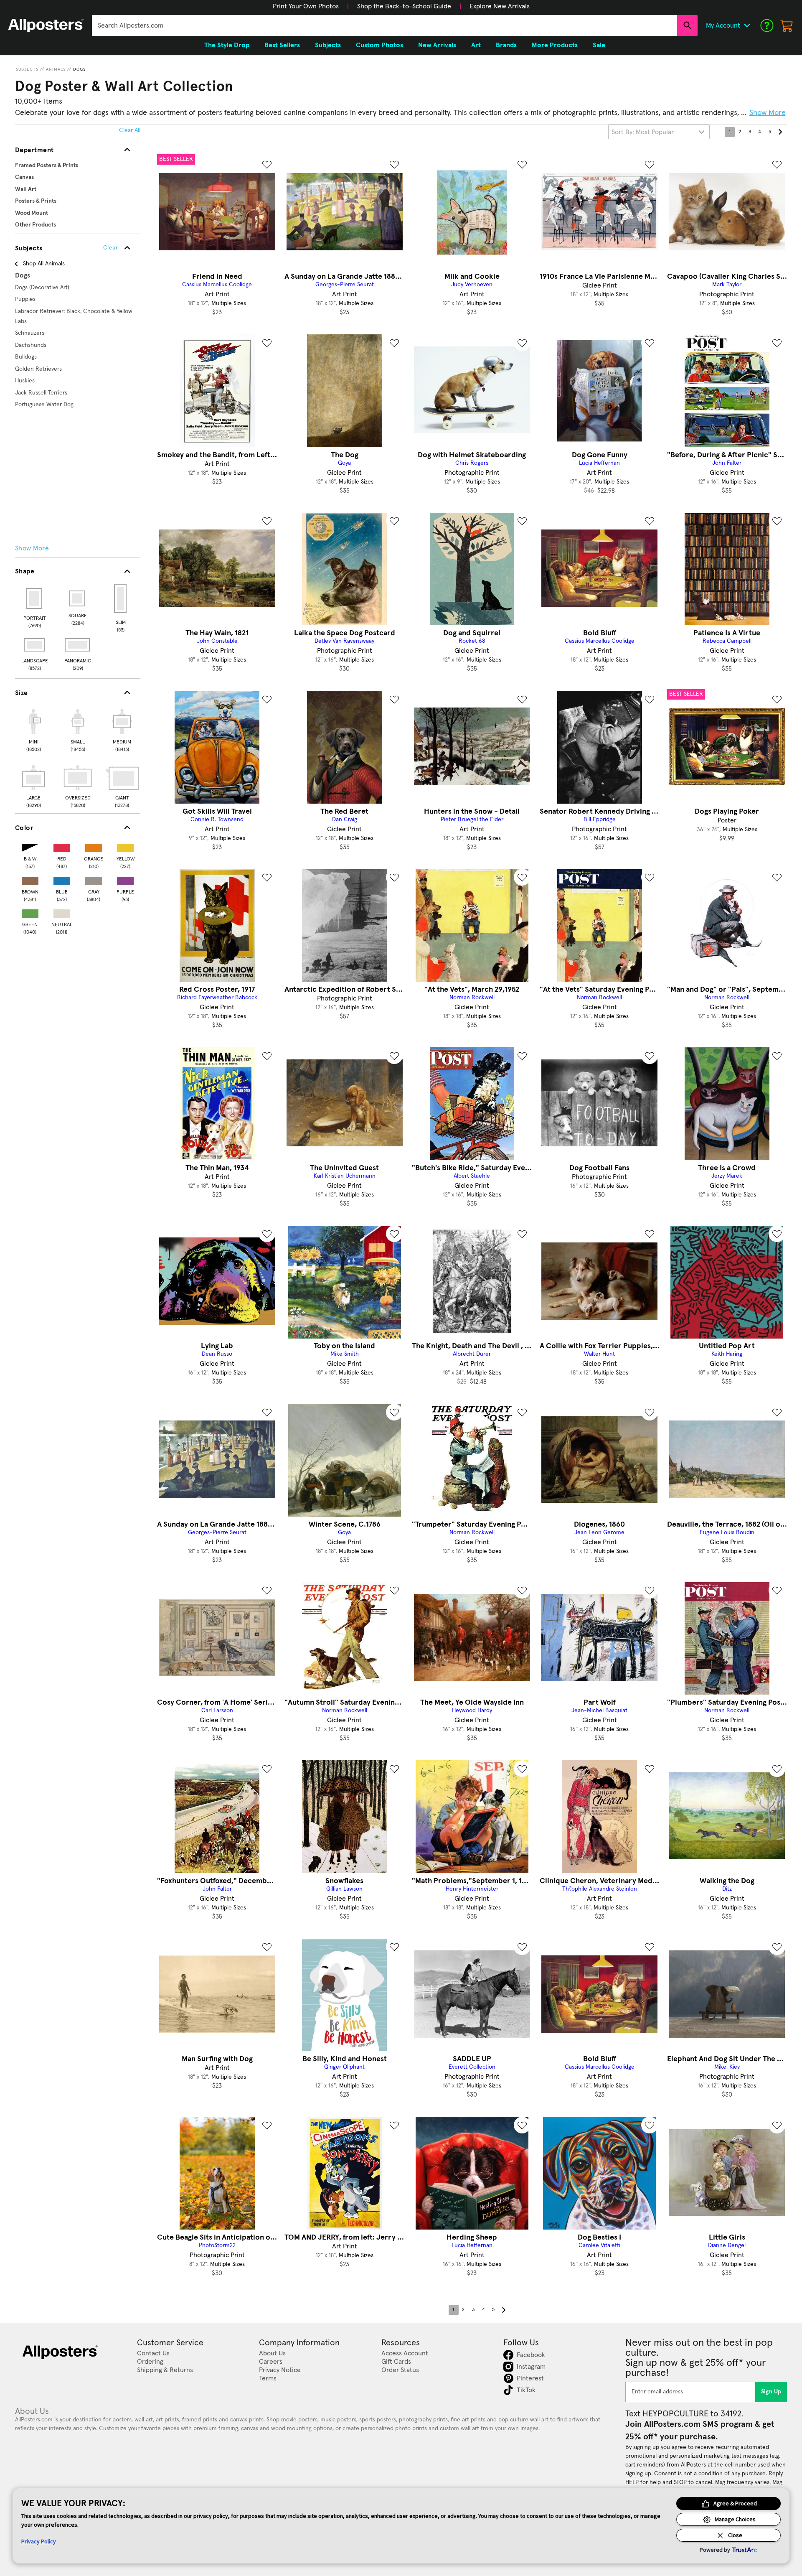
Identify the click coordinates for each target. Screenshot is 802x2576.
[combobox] (385, 25)
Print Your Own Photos (306, 6)
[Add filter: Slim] (121, 598)
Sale (599, 45)
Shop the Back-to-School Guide (404, 6)
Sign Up (771, 2392)
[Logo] (46, 25)
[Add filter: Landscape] (35, 645)
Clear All (130, 130)
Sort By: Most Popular (643, 132)
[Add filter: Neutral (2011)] (62, 912)
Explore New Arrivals (500, 6)
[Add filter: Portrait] (35, 598)
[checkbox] (33, 729)
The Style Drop (227, 45)
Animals (56, 69)
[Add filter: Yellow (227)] (125, 846)
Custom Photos (379, 45)
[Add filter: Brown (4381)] (30, 879)
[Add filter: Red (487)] (62, 846)
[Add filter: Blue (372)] (62, 879)
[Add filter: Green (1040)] (30, 912)
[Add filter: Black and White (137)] (30, 846)
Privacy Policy (39, 2541)
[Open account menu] (747, 25)
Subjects (27, 69)
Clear (110, 248)
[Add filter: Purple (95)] (125, 879)
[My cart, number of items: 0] (787, 25)
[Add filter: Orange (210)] (94, 846)
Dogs (79, 69)
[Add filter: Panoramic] (78, 645)
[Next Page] (780, 132)
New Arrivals (437, 45)
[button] (306, 6)
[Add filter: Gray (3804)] (94, 879)
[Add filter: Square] (78, 598)
